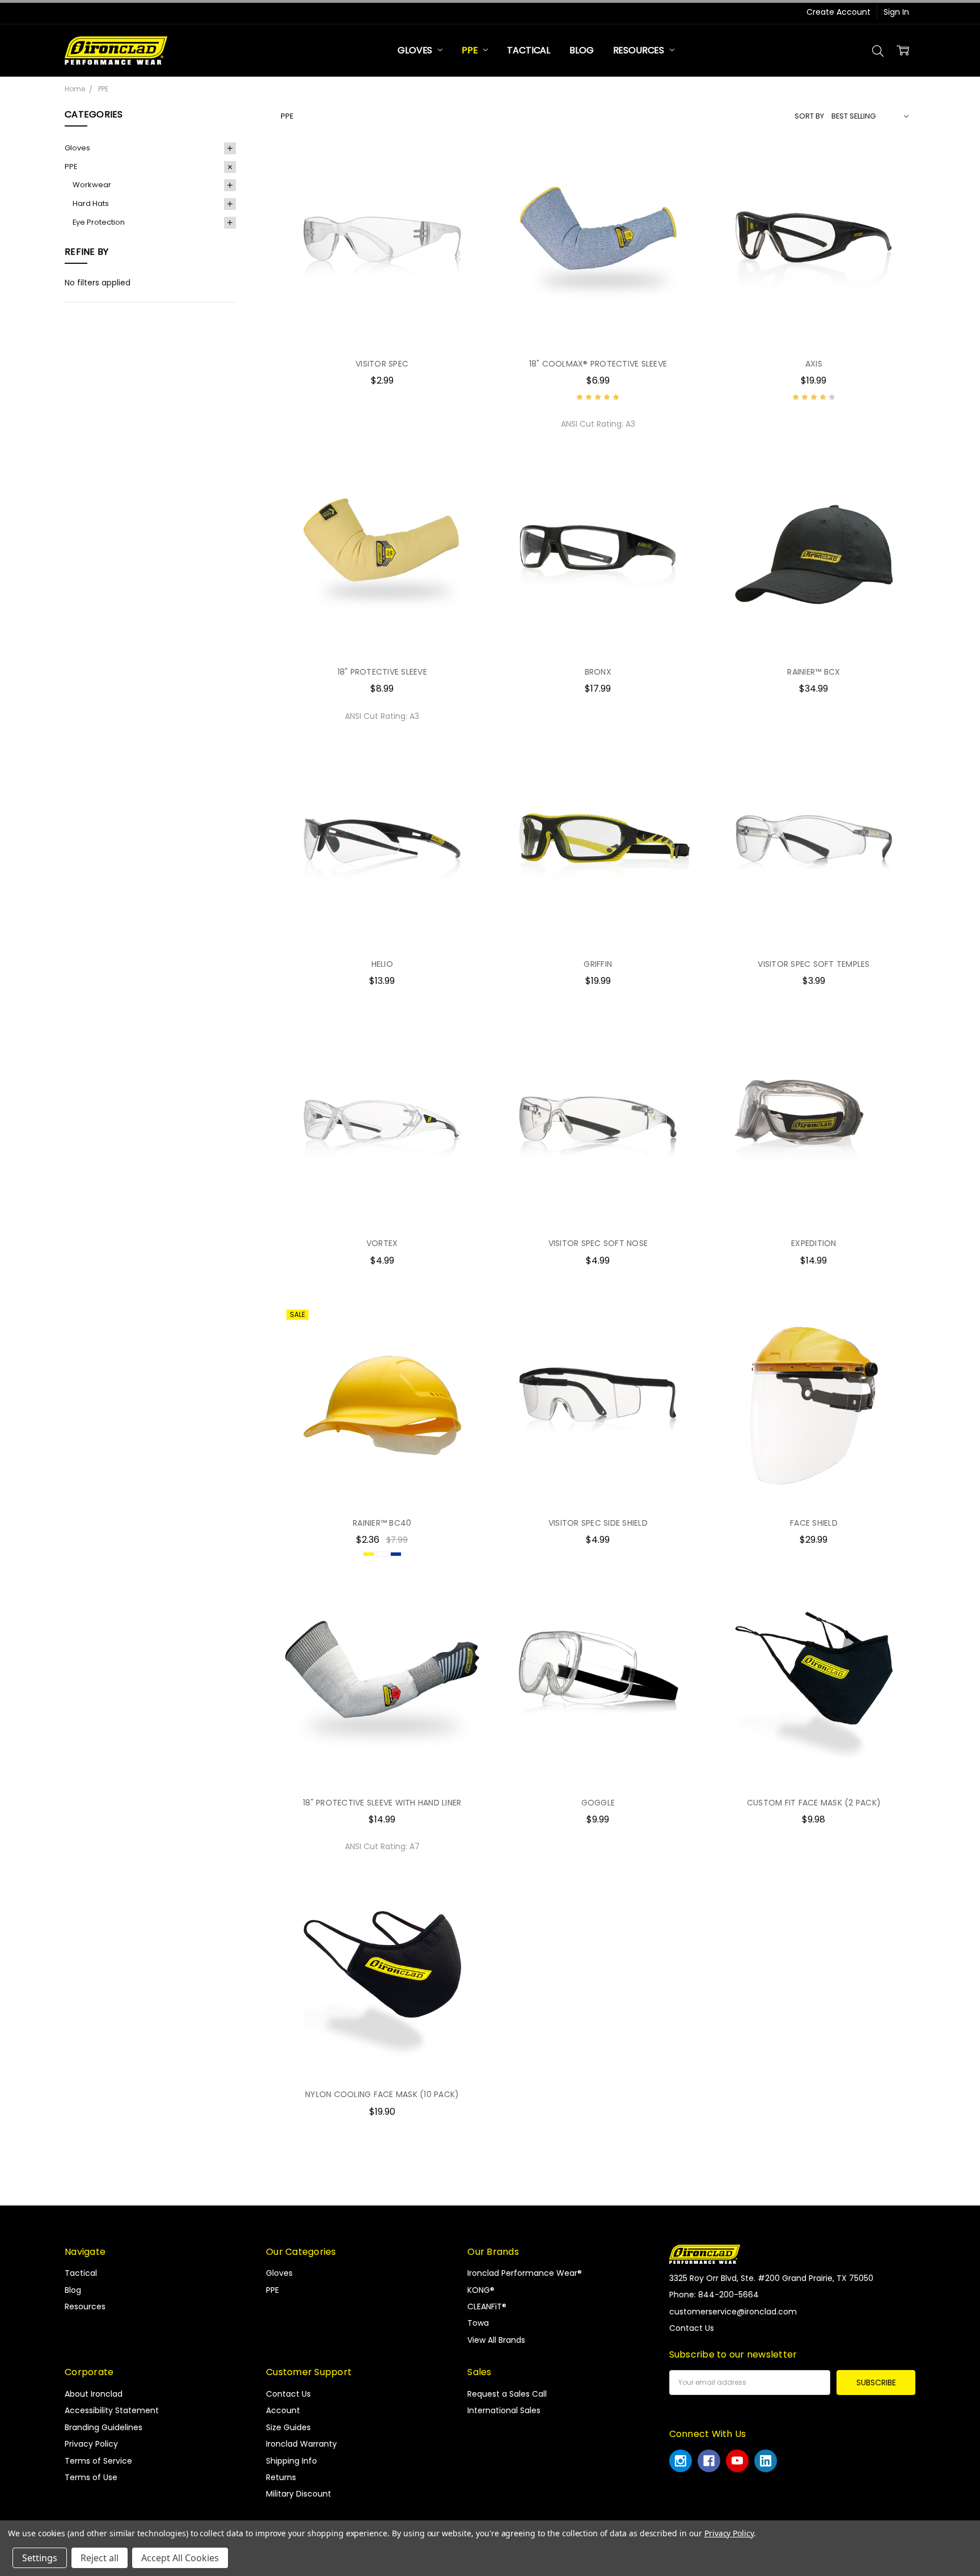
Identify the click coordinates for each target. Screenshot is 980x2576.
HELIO (382, 964)
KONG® (481, 2290)
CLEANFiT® (487, 2306)
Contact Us (288, 2394)
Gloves (416, 50)
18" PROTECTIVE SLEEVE (382, 672)
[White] (382, 1554)
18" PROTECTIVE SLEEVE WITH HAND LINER (382, 1803)
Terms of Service (98, 2461)
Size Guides (288, 2427)
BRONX (598, 672)
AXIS (814, 364)
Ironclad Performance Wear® (525, 2273)
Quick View (382, 324)
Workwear (92, 185)
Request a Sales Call (507, 2394)
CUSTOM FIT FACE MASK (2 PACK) (814, 1803)
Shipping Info (292, 2461)
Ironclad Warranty (301, 2444)
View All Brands (496, 2340)
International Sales (504, 2410)
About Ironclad (94, 2394)
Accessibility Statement (112, 2410)
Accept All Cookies (180, 2558)
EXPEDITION (814, 1243)
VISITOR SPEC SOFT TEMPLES (814, 964)
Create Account (839, 12)
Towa (478, 2323)
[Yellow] (369, 1554)
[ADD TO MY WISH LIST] (463, 201)
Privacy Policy (91, 2444)
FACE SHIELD (814, 1523)
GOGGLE (598, 1803)
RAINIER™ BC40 (382, 1523)
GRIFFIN (598, 964)
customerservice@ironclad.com (733, 2312)
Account (283, 2410)
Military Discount (299, 2494)
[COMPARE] (463, 183)
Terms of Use (91, 2477)
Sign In (896, 12)
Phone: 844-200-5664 (714, 2295)
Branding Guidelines (104, 2427)
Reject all (100, 2558)
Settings (40, 2558)
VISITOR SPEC (382, 364)
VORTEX (382, 1243)
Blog (581, 50)
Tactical (529, 50)
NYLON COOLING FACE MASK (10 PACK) (382, 2094)
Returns (281, 2477)
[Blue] (396, 1554)
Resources (640, 50)
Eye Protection (99, 222)
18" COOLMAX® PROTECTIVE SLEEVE (598, 364)
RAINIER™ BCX (814, 672)
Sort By (809, 116)
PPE (471, 50)
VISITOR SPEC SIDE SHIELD (598, 1523)
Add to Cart (382, 633)
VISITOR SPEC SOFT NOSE (598, 1243)
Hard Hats (91, 203)
